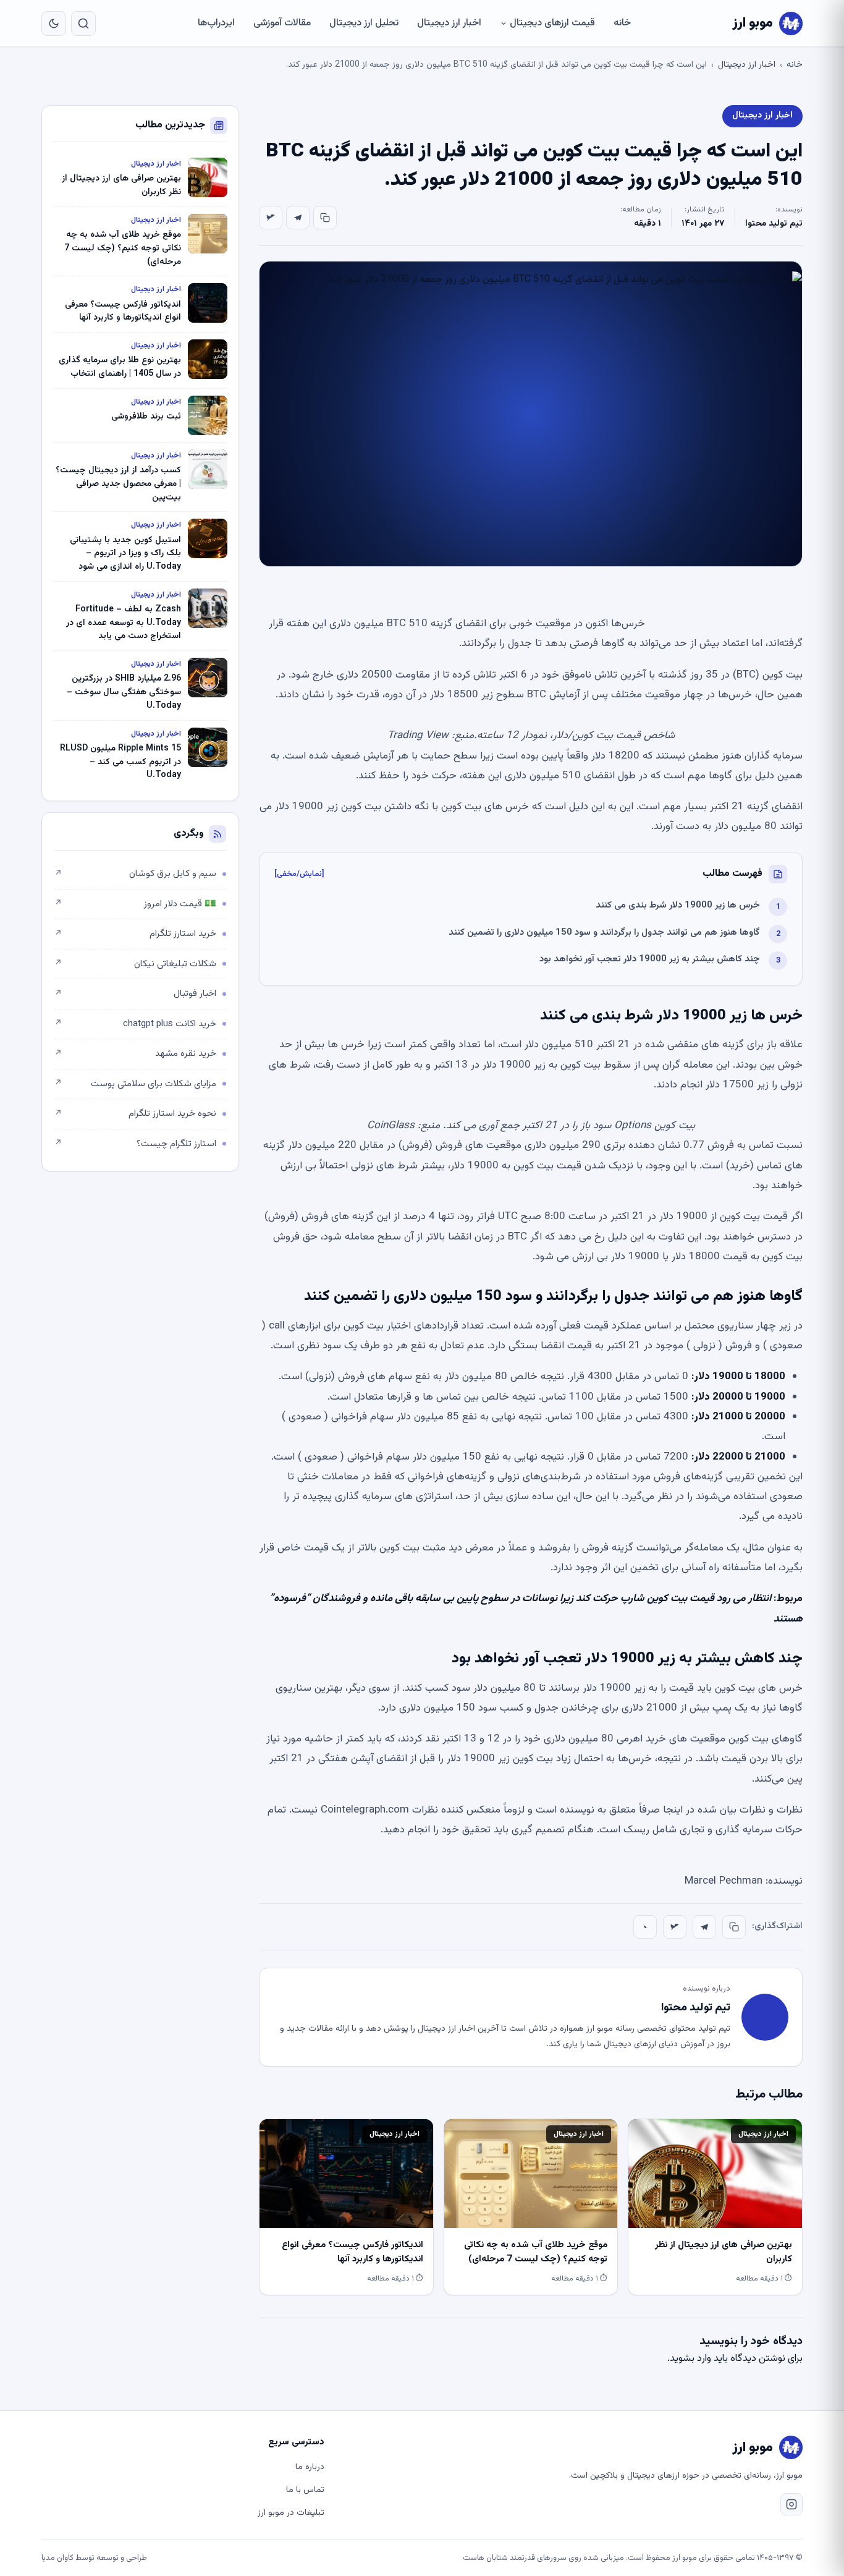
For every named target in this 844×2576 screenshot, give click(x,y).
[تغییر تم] (54, 23)
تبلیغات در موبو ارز (291, 2513)
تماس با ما (305, 2490)
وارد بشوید (690, 2359)
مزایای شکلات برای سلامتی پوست (135, 1084)
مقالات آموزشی (282, 23)
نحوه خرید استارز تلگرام (135, 1114)
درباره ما (310, 2467)
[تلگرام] (298, 218)
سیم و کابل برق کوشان (135, 874)
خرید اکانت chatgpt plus (135, 1024)
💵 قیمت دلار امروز (135, 904)
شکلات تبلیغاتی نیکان (135, 964)
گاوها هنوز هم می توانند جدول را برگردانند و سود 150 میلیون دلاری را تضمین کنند (604, 933)
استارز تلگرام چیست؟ (135, 1144)
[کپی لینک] (325, 218)
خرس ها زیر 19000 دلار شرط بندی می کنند (678, 905)
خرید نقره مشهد (135, 1054)
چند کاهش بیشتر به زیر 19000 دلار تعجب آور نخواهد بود (650, 959)
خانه (622, 23)
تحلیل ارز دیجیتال (364, 23)
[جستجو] (83, 23)
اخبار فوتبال (135, 994)
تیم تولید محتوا (774, 224)
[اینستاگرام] (791, 2504)
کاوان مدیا (57, 2558)
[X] (271, 218)
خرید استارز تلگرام (135, 934)
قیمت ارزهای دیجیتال (552, 23)
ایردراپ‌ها (216, 23)
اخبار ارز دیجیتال (449, 23)
